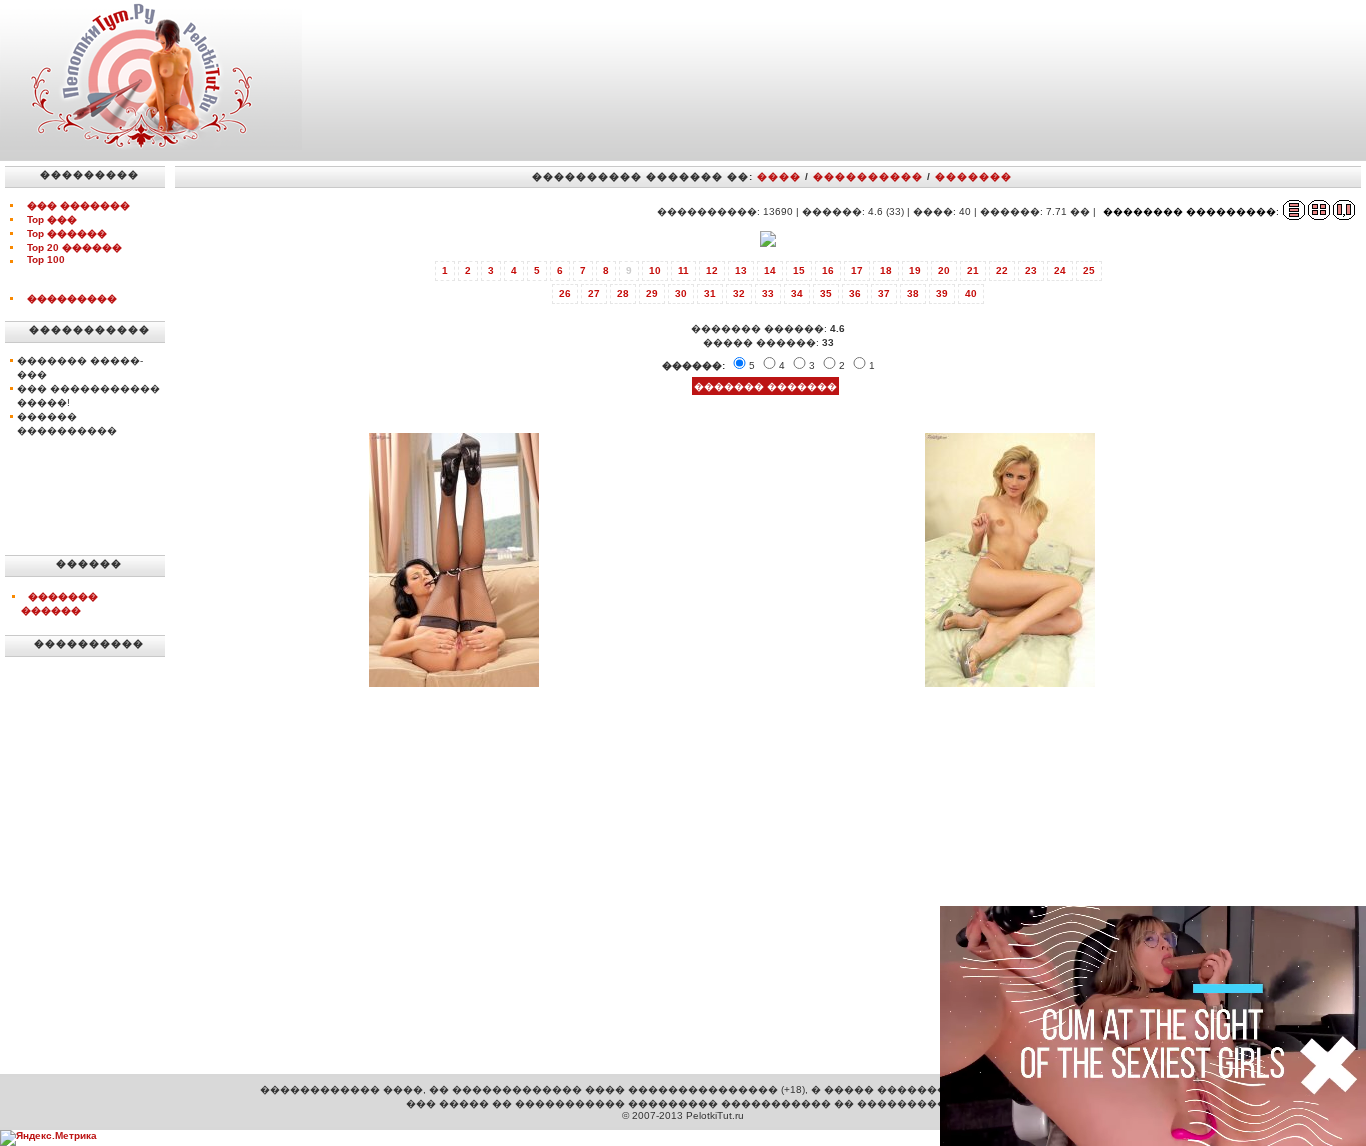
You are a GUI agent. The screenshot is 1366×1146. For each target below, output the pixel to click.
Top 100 (46, 259)
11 (683, 270)
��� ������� (78, 205)
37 (884, 293)
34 (797, 293)
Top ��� (52, 219)
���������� (868, 176)
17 (857, 270)
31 (710, 293)
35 (826, 293)
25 (1089, 270)
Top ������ (67, 233)
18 (886, 270)
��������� (72, 298)
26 (565, 293)
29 (652, 293)
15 (799, 270)
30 (681, 293)
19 (915, 270)
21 (973, 270)
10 (655, 270)
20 (944, 270)
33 (768, 293)
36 (855, 293)
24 (1060, 270)
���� (779, 176)
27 (594, 293)
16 (828, 270)
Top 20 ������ (74, 247)
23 (1031, 270)
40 (971, 293)
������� (973, 176)
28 (623, 293)
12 (712, 270)
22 (1002, 270)
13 (741, 270)
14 (770, 270)
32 (739, 293)
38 (913, 293)
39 (942, 293)
